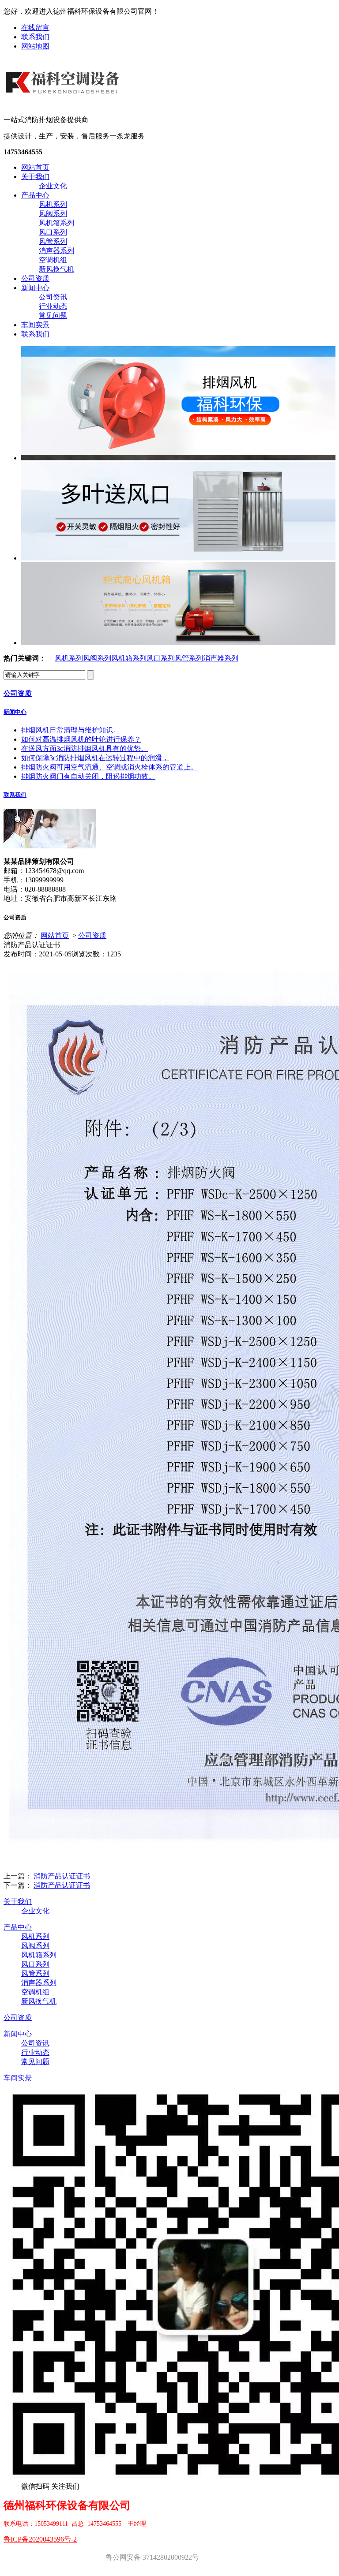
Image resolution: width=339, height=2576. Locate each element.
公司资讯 (53, 297)
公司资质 (35, 278)
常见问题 (53, 315)
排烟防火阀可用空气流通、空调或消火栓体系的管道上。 (109, 767)
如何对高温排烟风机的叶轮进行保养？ (81, 739)
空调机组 (53, 260)
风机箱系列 (56, 223)
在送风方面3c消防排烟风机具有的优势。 (85, 749)
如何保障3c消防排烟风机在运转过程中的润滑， (95, 758)
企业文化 (53, 186)
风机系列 (53, 204)
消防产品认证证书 (62, 1876)
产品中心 (35, 195)
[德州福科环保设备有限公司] (64, 101)
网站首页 (35, 167)
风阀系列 (53, 214)
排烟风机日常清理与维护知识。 (71, 730)
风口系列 (53, 232)
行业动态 (53, 306)
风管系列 (53, 241)
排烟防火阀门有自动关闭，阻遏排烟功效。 (88, 776)
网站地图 (35, 46)
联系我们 (35, 37)
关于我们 (35, 177)
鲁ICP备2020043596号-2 (40, 2539)
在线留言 (35, 28)
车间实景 (35, 325)
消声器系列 (56, 251)
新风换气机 (56, 269)
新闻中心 (35, 288)
